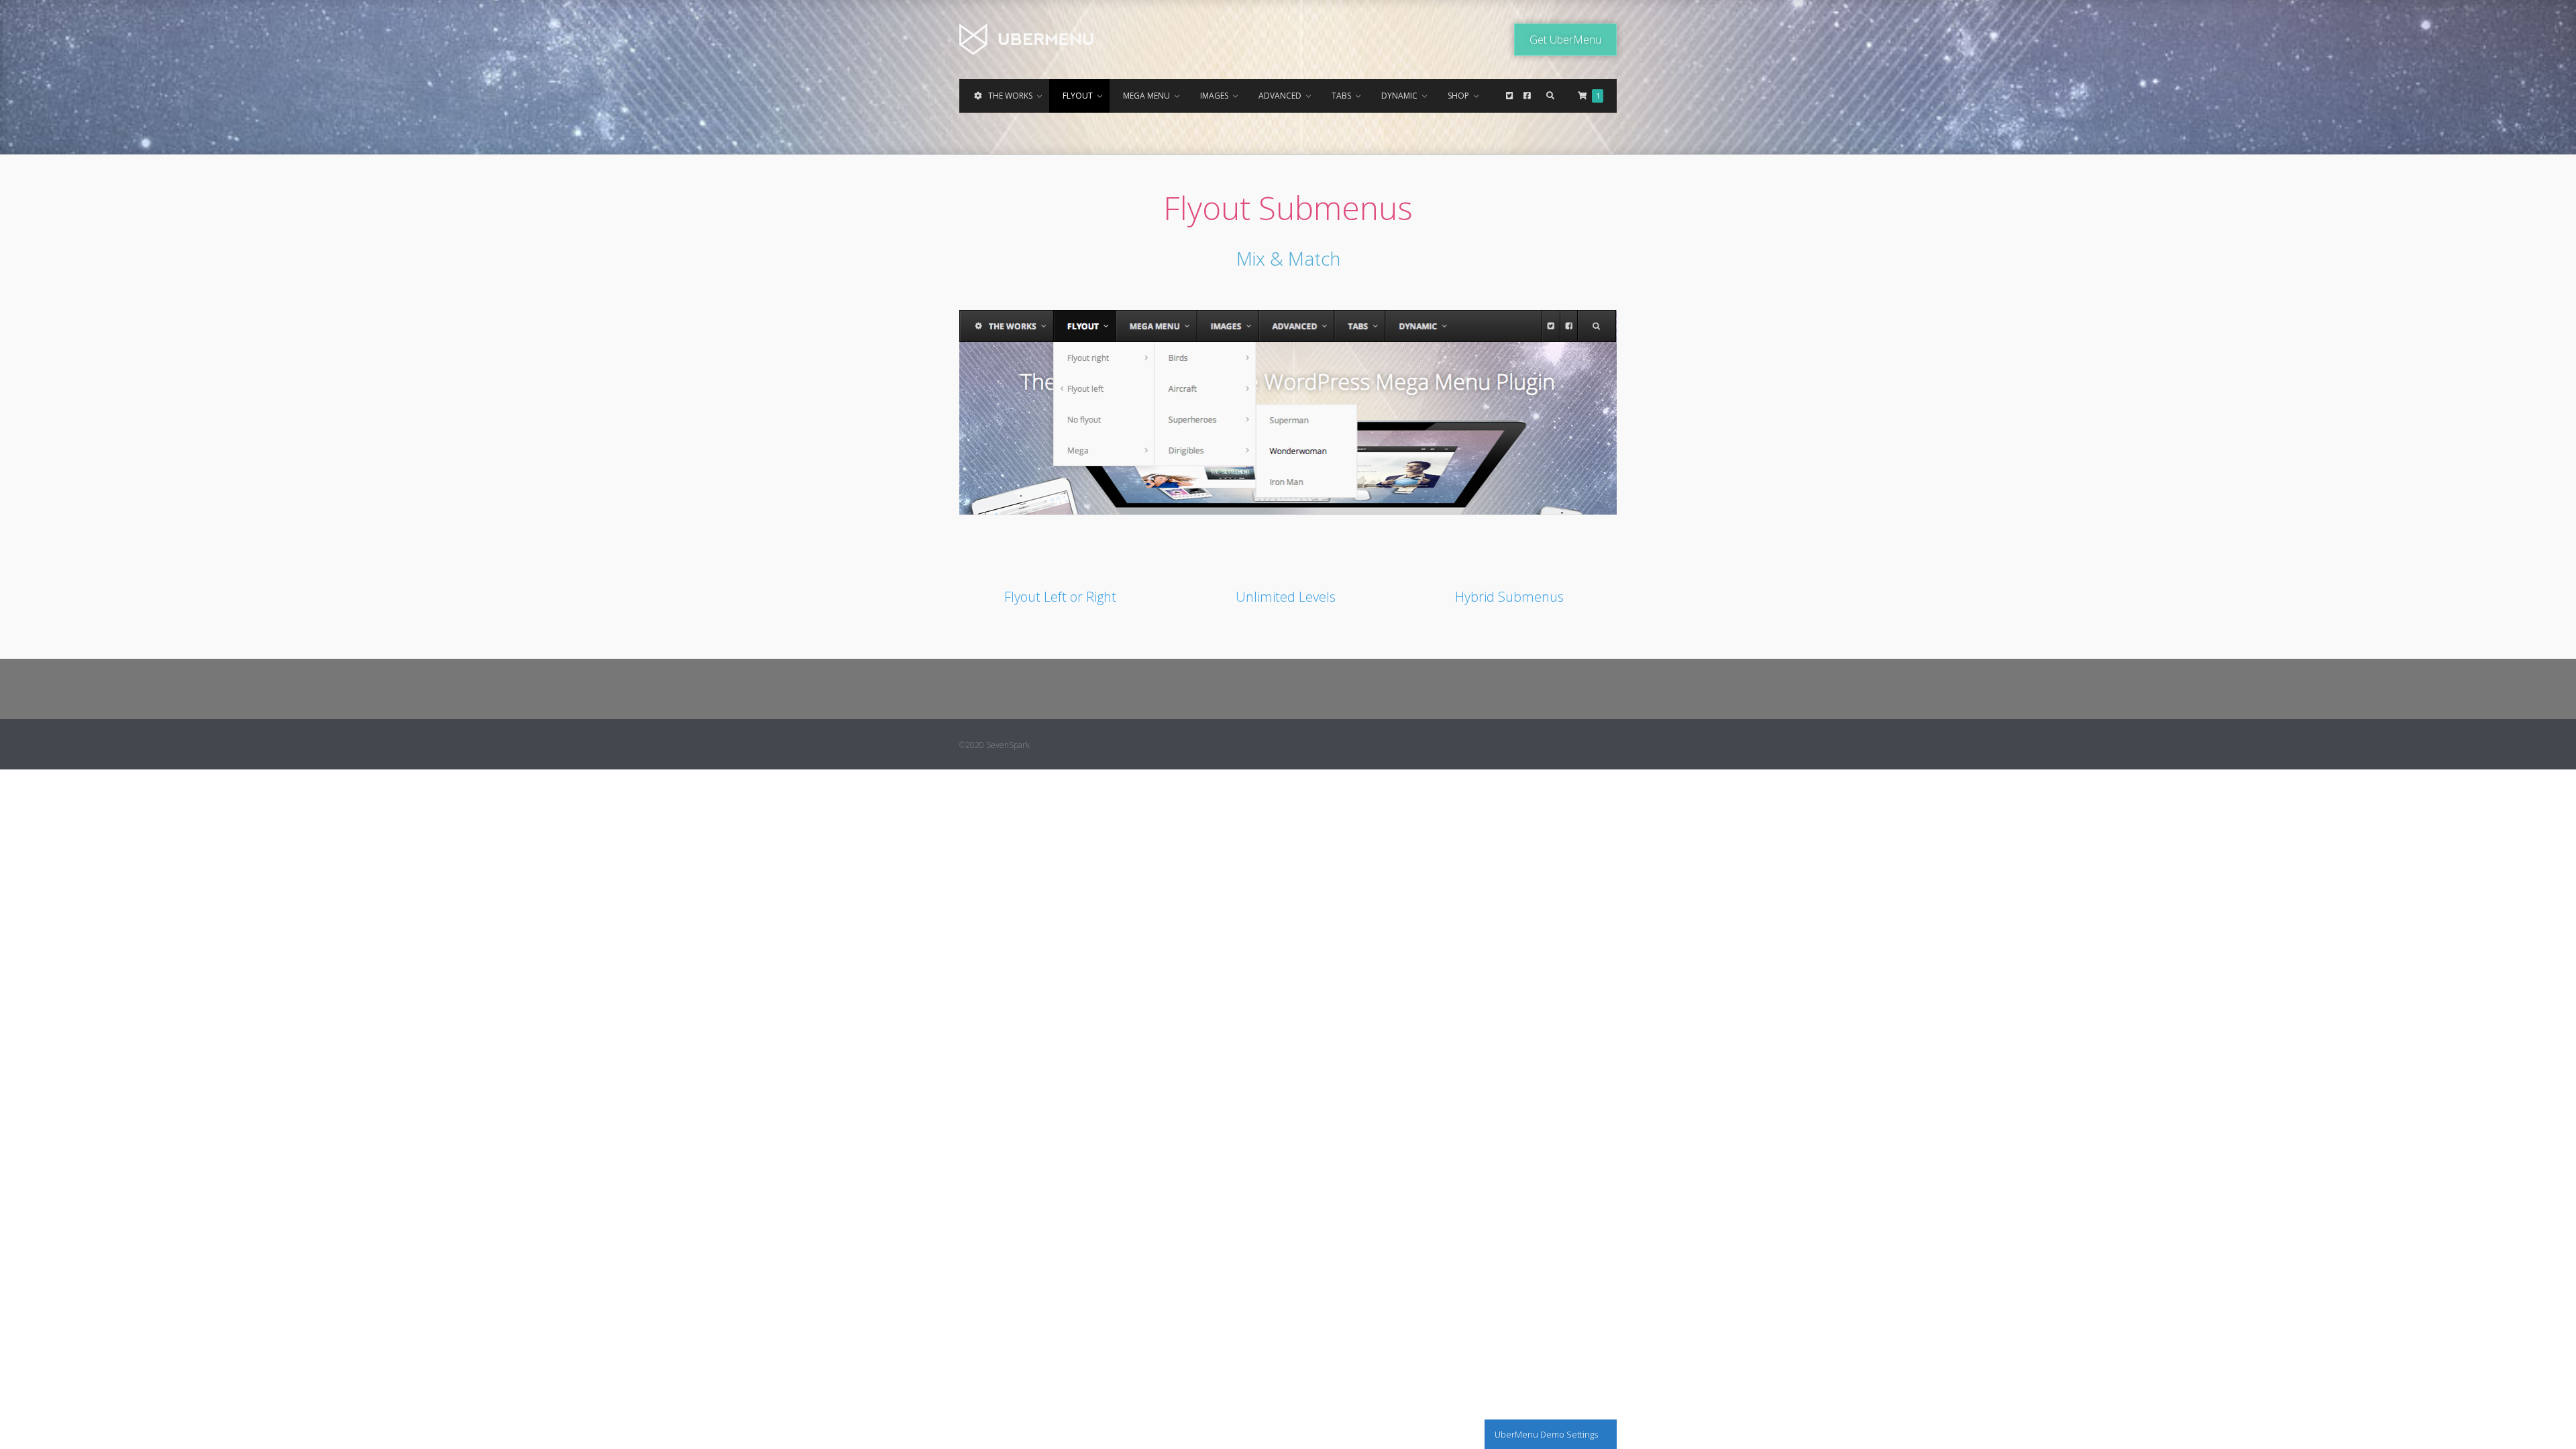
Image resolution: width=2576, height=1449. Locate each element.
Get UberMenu (1565, 40)
